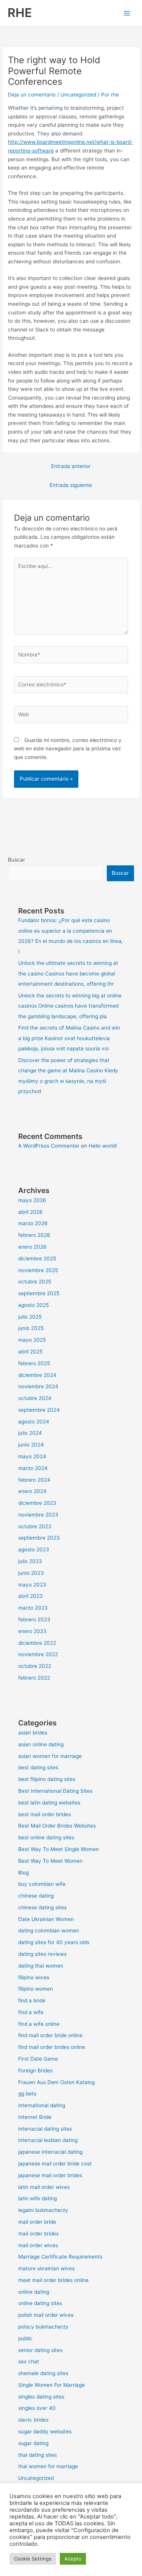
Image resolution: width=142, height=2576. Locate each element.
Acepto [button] (73, 2559)
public (25, 2338)
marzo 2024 (33, 1468)
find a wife (31, 2012)
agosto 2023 (34, 1549)
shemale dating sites (43, 2373)
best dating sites (38, 1767)
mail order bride (37, 2222)
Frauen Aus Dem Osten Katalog (56, 2082)
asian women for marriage (50, 1756)
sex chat (29, 2361)
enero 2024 (32, 1491)
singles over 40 (37, 2408)
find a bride (32, 2000)
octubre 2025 (35, 1282)
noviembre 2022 (38, 1654)
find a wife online (39, 2024)
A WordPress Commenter (49, 1146)
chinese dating (36, 1896)
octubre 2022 (35, 1666)
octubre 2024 (35, 1398)
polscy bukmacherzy (43, 2327)
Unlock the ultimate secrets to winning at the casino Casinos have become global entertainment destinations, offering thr (68, 973)
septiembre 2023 (39, 1538)
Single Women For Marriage (51, 2385)
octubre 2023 (35, 1526)
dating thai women (41, 1966)
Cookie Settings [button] (33, 2559)
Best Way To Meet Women (50, 1861)
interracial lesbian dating (48, 2140)
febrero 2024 (34, 1480)
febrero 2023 (34, 1619)
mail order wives (38, 2245)
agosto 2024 (34, 1422)
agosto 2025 (34, 1305)
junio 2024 (31, 1445)
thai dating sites (37, 2455)
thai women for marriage (48, 2466)
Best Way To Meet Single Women (59, 1849)
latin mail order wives (44, 2187)
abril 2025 (30, 1352)
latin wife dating (37, 2198)
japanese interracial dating (50, 2152)
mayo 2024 (32, 1456)
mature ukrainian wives (46, 2268)
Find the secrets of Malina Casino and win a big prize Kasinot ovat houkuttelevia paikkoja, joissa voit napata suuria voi (69, 1038)
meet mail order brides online (53, 2280)
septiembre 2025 (39, 1293)
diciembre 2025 (37, 1258)
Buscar (16, 860)
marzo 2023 (33, 1608)
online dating (34, 2292)
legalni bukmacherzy (43, 2210)
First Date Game (38, 2059)
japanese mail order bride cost (55, 2164)
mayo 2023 (32, 1585)
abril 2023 (30, 1596)
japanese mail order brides (50, 2175)
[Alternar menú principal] (127, 13)
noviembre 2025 (38, 1270)
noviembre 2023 (38, 1515)
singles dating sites (41, 2397)
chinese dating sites (42, 1907)
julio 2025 (30, 1317)
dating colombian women (49, 1930)
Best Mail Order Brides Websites (57, 1826)
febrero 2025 (34, 1363)
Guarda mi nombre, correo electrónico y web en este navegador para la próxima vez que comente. (68, 749)
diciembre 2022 (37, 1643)
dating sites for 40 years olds (54, 1942)
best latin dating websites (49, 1803)
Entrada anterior (71, 466)
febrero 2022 (34, 1678)
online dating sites (40, 2303)
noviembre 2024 (38, 1386)
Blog (23, 1873)
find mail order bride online (50, 2035)
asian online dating (41, 1744)
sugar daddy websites (45, 2431)
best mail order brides (44, 1814)
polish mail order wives (46, 2315)
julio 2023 (30, 1561)
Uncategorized (78, 95)
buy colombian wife (42, 1884)
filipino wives (34, 1977)
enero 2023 (32, 1631)
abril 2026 (30, 1212)
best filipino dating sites (47, 1779)
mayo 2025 (32, 1340)
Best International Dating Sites (55, 1791)
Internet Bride (35, 2117)
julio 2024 (30, 1433)
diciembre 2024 (37, 1375)
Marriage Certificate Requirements (60, 2257)
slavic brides (33, 2420)
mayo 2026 (32, 1200)
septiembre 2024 (39, 1410)
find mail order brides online (52, 2047)
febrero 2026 (34, 1235)
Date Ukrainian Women (46, 1919)
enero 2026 (32, 1247)
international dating (42, 2105)
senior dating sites (40, 2350)
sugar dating (33, 2443)
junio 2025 (31, 1328)
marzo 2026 (33, 1223)
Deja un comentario (32, 95)
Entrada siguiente (71, 485)
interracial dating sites (45, 2129)
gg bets (27, 2094)
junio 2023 (31, 1573)
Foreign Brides (35, 2070)
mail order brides (38, 2234)
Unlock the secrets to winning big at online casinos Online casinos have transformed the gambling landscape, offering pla (70, 1006)
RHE (20, 13)
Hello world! (103, 1146)
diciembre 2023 (37, 1503)
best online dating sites (46, 1837)
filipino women (36, 1989)
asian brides (33, 1733)
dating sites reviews (42, 1954)
